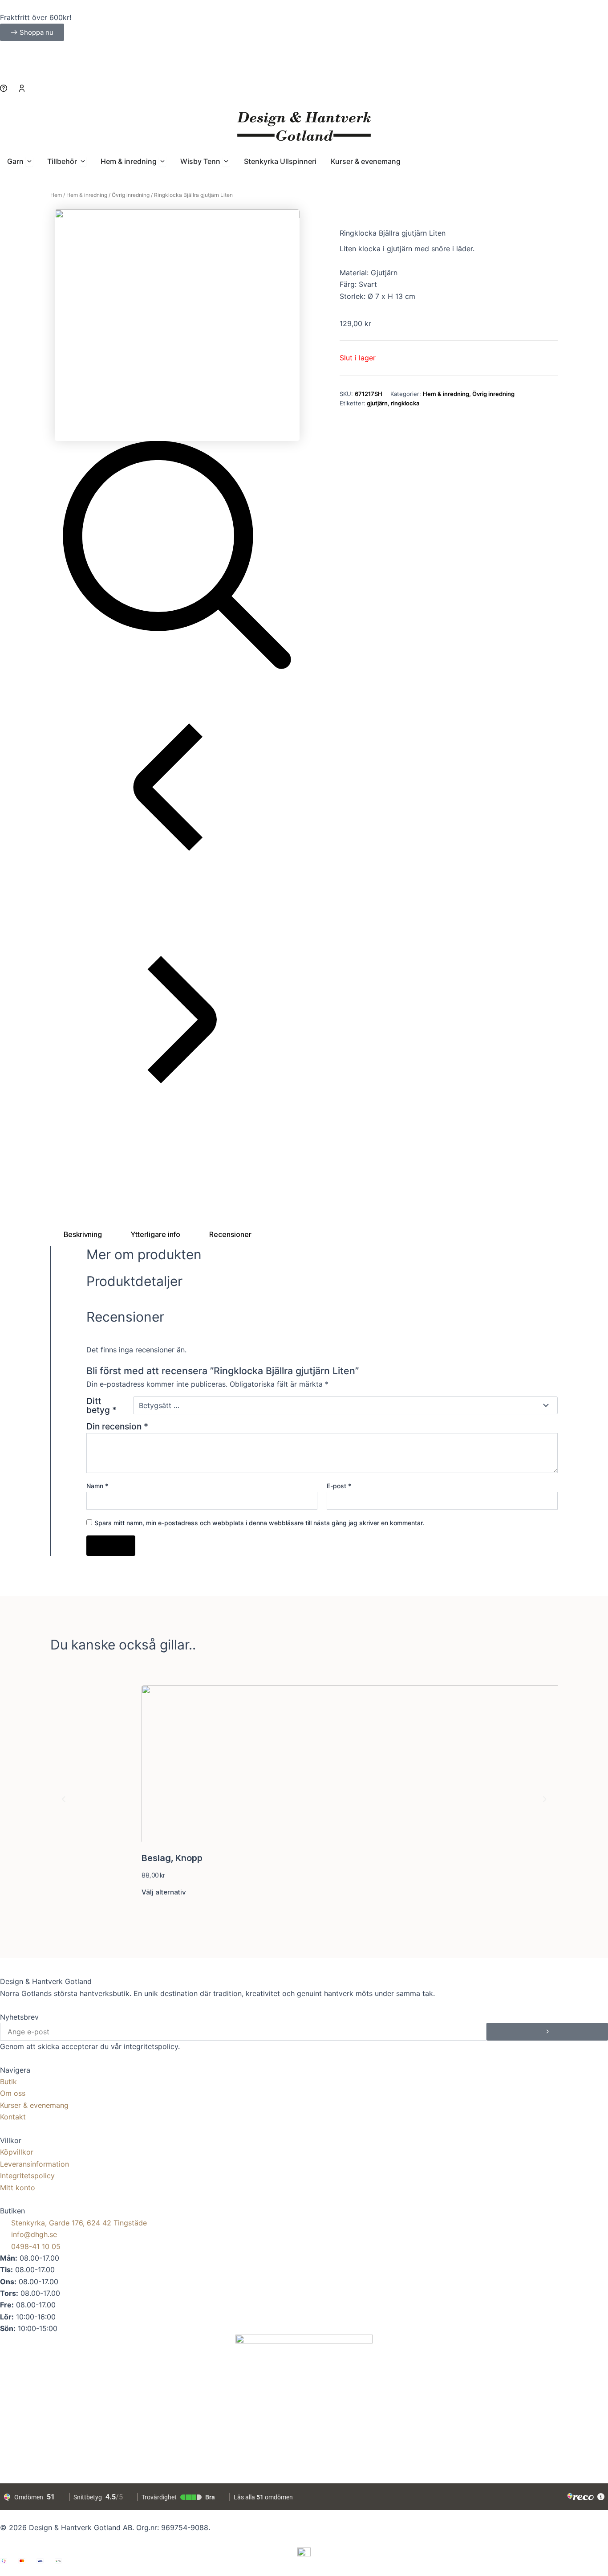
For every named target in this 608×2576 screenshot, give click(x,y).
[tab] (83, 1234)
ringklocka (405, 403)
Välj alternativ (164, 1892)
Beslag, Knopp (172, 1858)
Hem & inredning (87, 195)
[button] (64, 1799)
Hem (56, 195)
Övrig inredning (131, 195)
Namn (97, 1486)
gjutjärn (377, 403)
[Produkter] (304, 96)
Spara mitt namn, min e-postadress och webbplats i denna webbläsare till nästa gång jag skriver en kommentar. (259, 1523)
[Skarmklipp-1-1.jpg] (177, 324)
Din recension (117, 1426)
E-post (339, 1486)
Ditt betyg (101, 1405)
